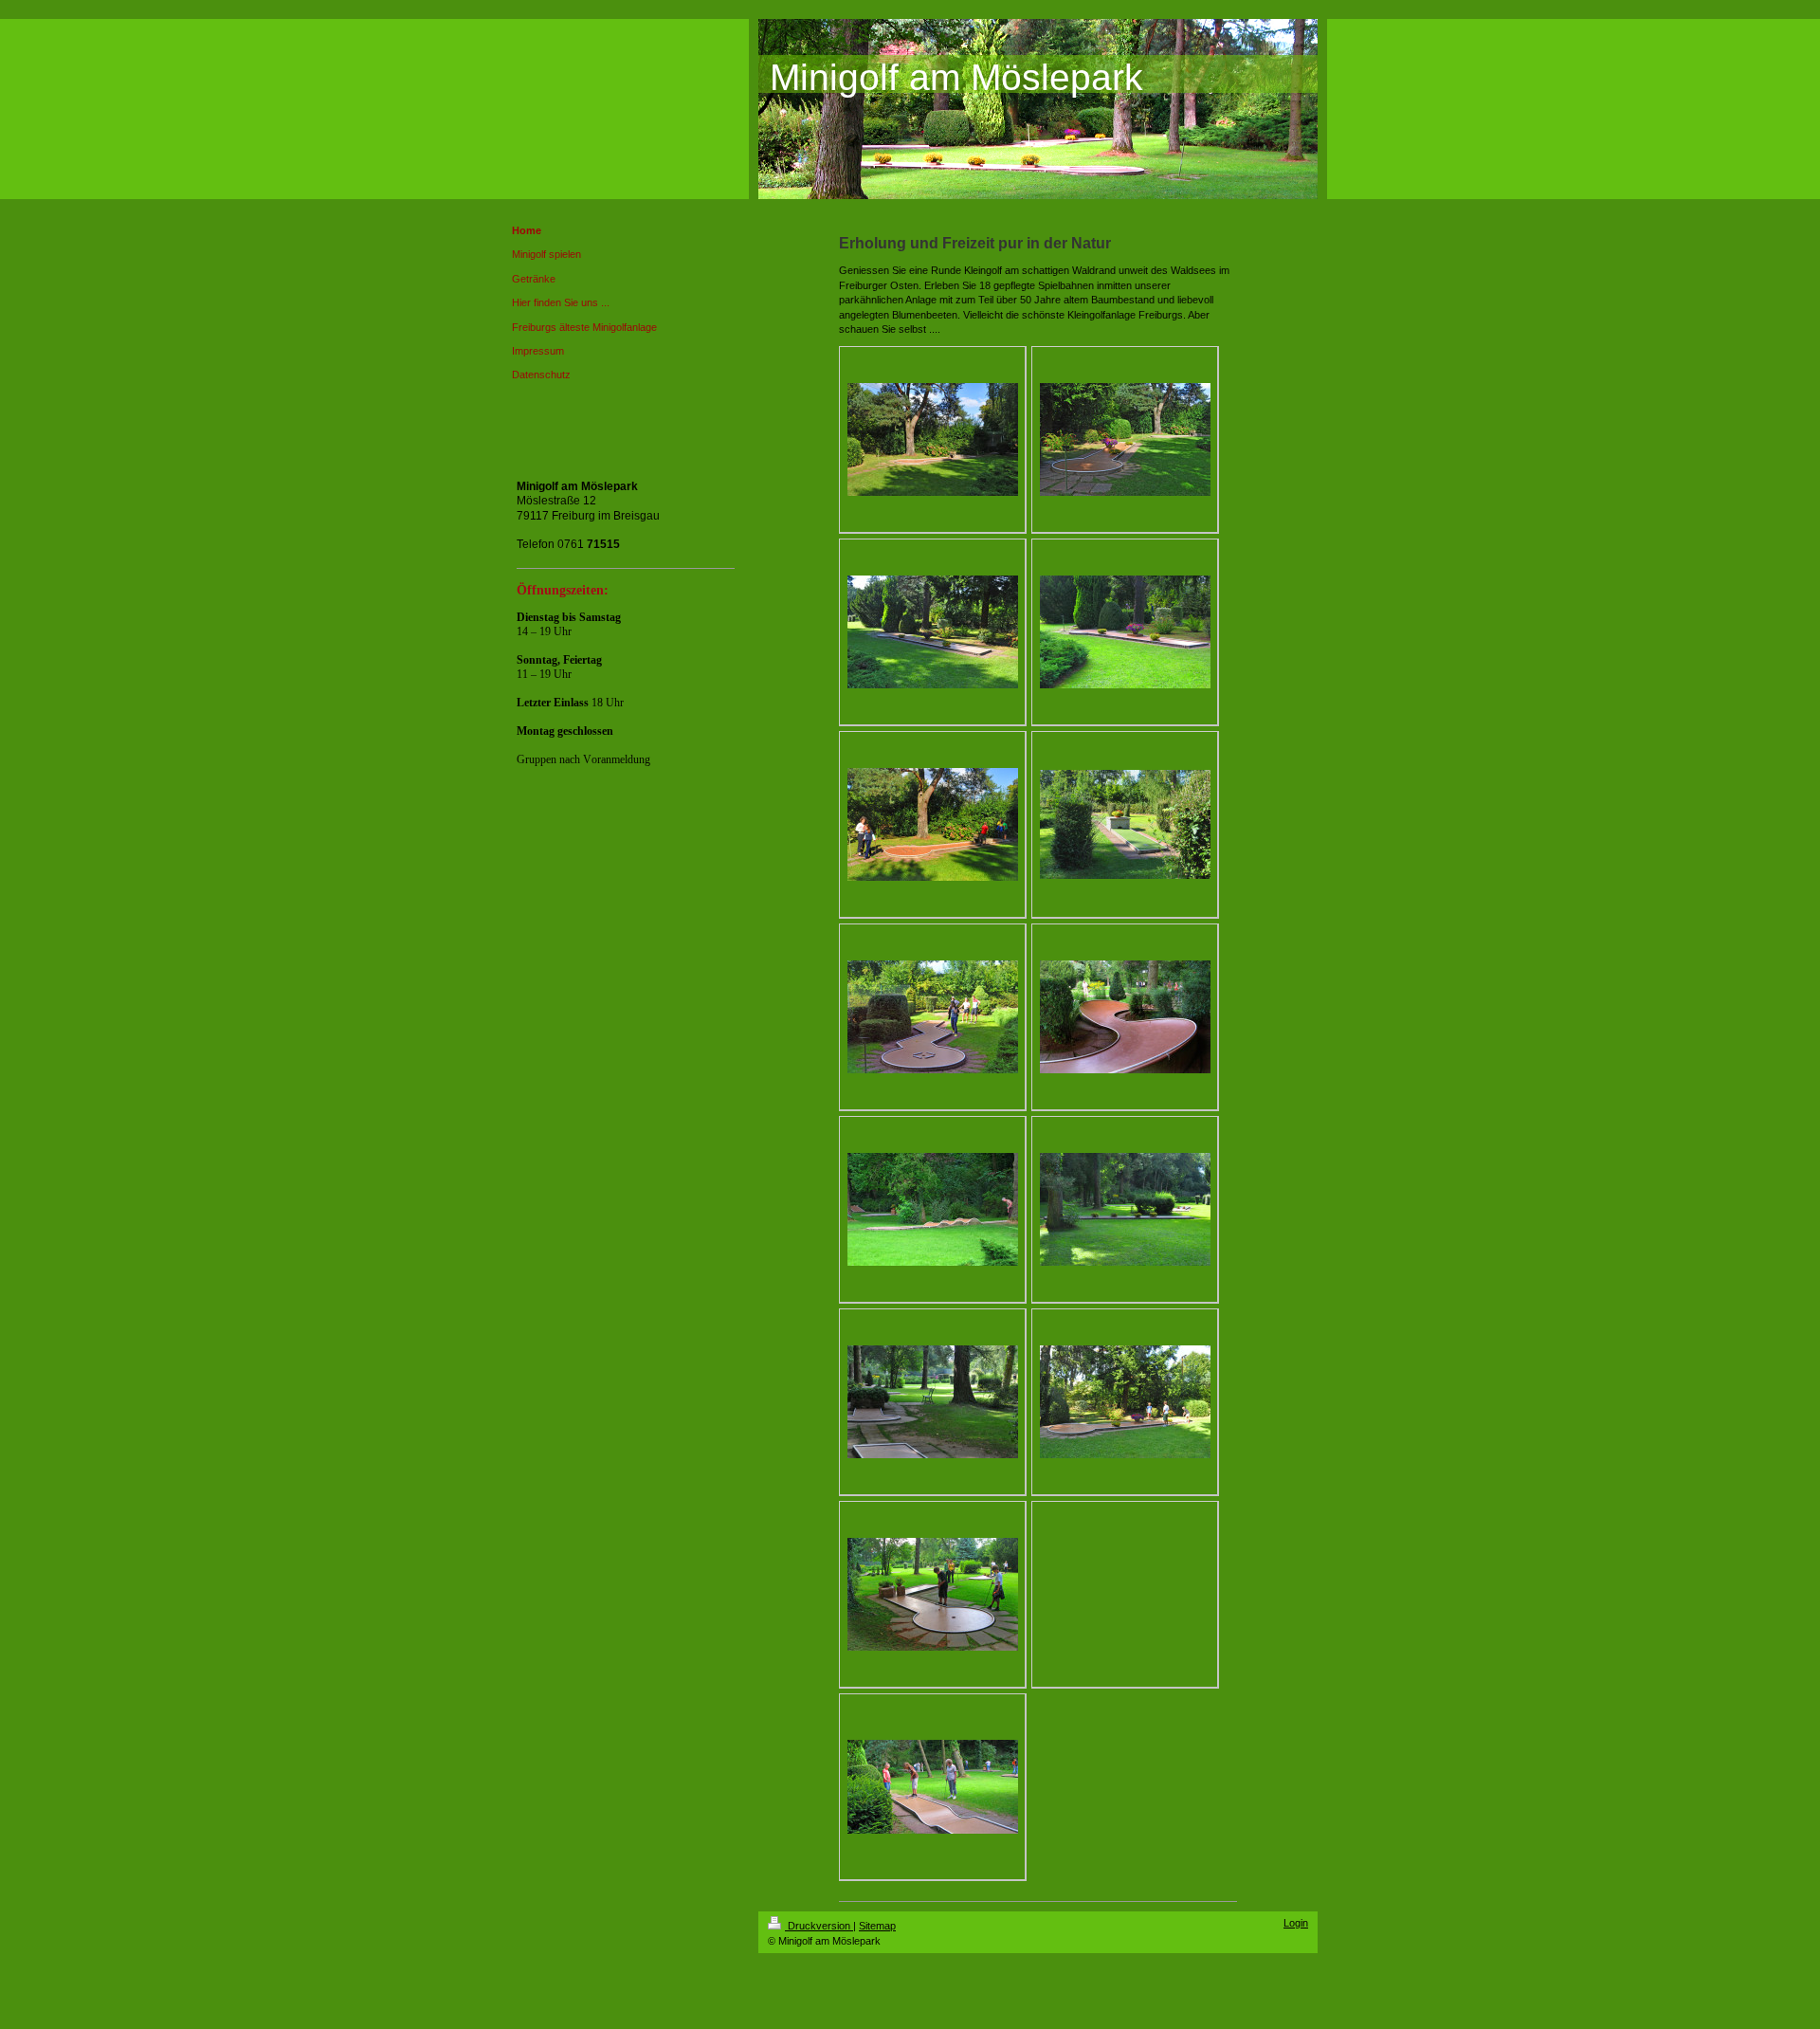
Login (1296, 1923)
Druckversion (819, 1926)
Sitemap (877, 1926)
